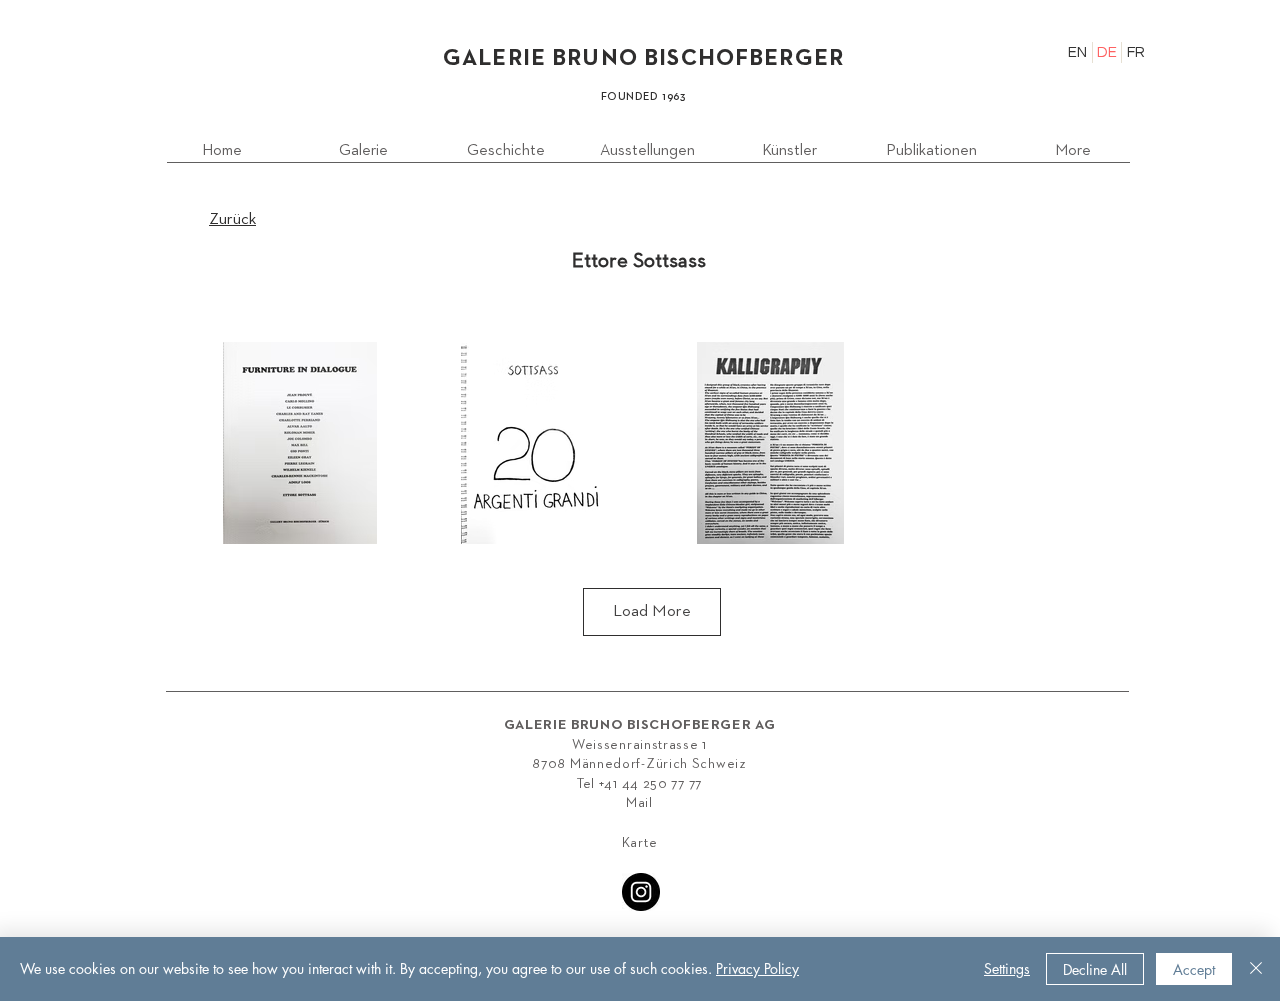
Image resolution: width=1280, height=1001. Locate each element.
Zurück (232, 219)
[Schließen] (1256, 969)
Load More (652, 611)
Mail (639, 803)
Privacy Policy (757, 968)
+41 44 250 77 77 (650, 784)
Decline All (1095, 969)
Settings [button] (1007, 968)
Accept (1194, 969)
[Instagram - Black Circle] (641, 892)
